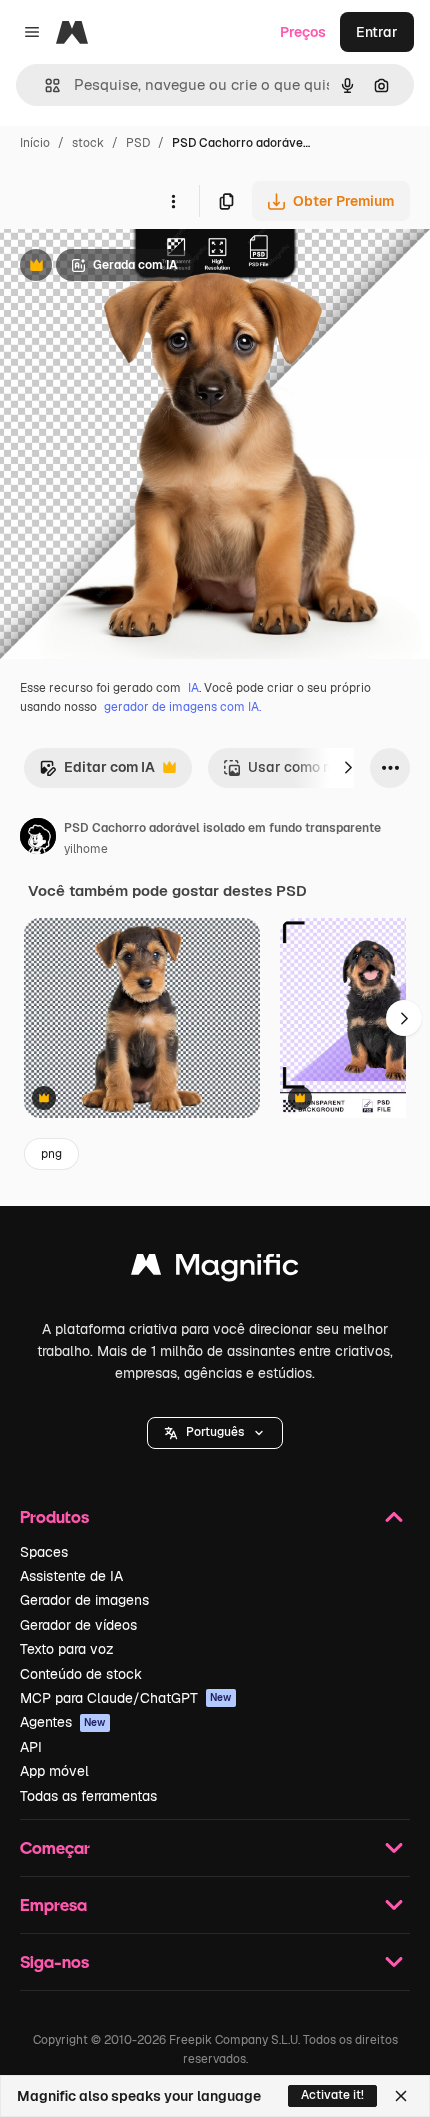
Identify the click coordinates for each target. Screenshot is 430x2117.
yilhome (86, 849)
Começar (55, 1847)
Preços (303, 32)
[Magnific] (215, 1269)
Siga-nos (54, 1961)
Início (35, 143)
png (51, 1154)
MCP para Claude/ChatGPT (126, 1698)
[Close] (401, 2096)
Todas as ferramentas (88, 1796)
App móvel (54, 1771)
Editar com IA (97, 772)
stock (88, 143)
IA (193, 688)
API (31, 1747)
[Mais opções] (173, 201)
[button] (215, 1433)
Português (215, 1432)
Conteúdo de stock (81, 1674)
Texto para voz (67, 1649)
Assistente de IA (71, 1576)
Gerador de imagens (84, 1600)
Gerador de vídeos (78, 1625)
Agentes (63, 1722)
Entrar (377, 32)
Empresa (53, 1904)
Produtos (54, 1516)
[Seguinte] (348, 768)
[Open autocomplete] (44, 85)
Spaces (44, 1552)
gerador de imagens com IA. (182, 707)
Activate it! (332, 2095)
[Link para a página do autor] (38, 839)
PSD (138, 143)
